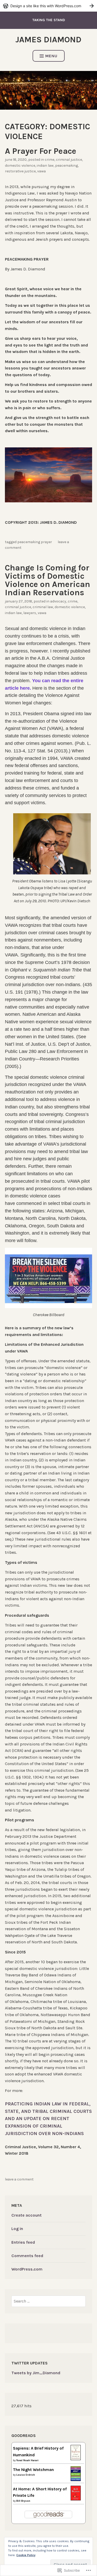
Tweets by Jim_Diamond (36, 2373)
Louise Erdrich (26, 2475)
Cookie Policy (26, 2555)
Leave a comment (19, 2179)
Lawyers (30, 613)
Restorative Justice (20, 171)
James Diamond (48, 40)
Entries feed (23, 2242)
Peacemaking (66, 166)
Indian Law (45, 166)
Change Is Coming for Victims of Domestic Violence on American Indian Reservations (47, 580)
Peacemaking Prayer (35, 542)
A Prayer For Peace (41, 151)
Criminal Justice (69, 160)
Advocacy (58, 601)
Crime (50, 160)
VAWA (42, 171)
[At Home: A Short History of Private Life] (76, 2499)
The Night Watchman (33, 2470)
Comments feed (27, 2256)
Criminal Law (43, 607)
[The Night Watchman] (76, 2480)
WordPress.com (27, 2269)
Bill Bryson (23, 2501)
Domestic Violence (20, 166)
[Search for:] (48, 2301)
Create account (27, 2215)
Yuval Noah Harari (27, 2460)
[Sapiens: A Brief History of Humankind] (76, 2459)
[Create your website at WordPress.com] (48, 6)
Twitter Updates (29, 2363)
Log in (17, 2229)
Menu (51, 56)
